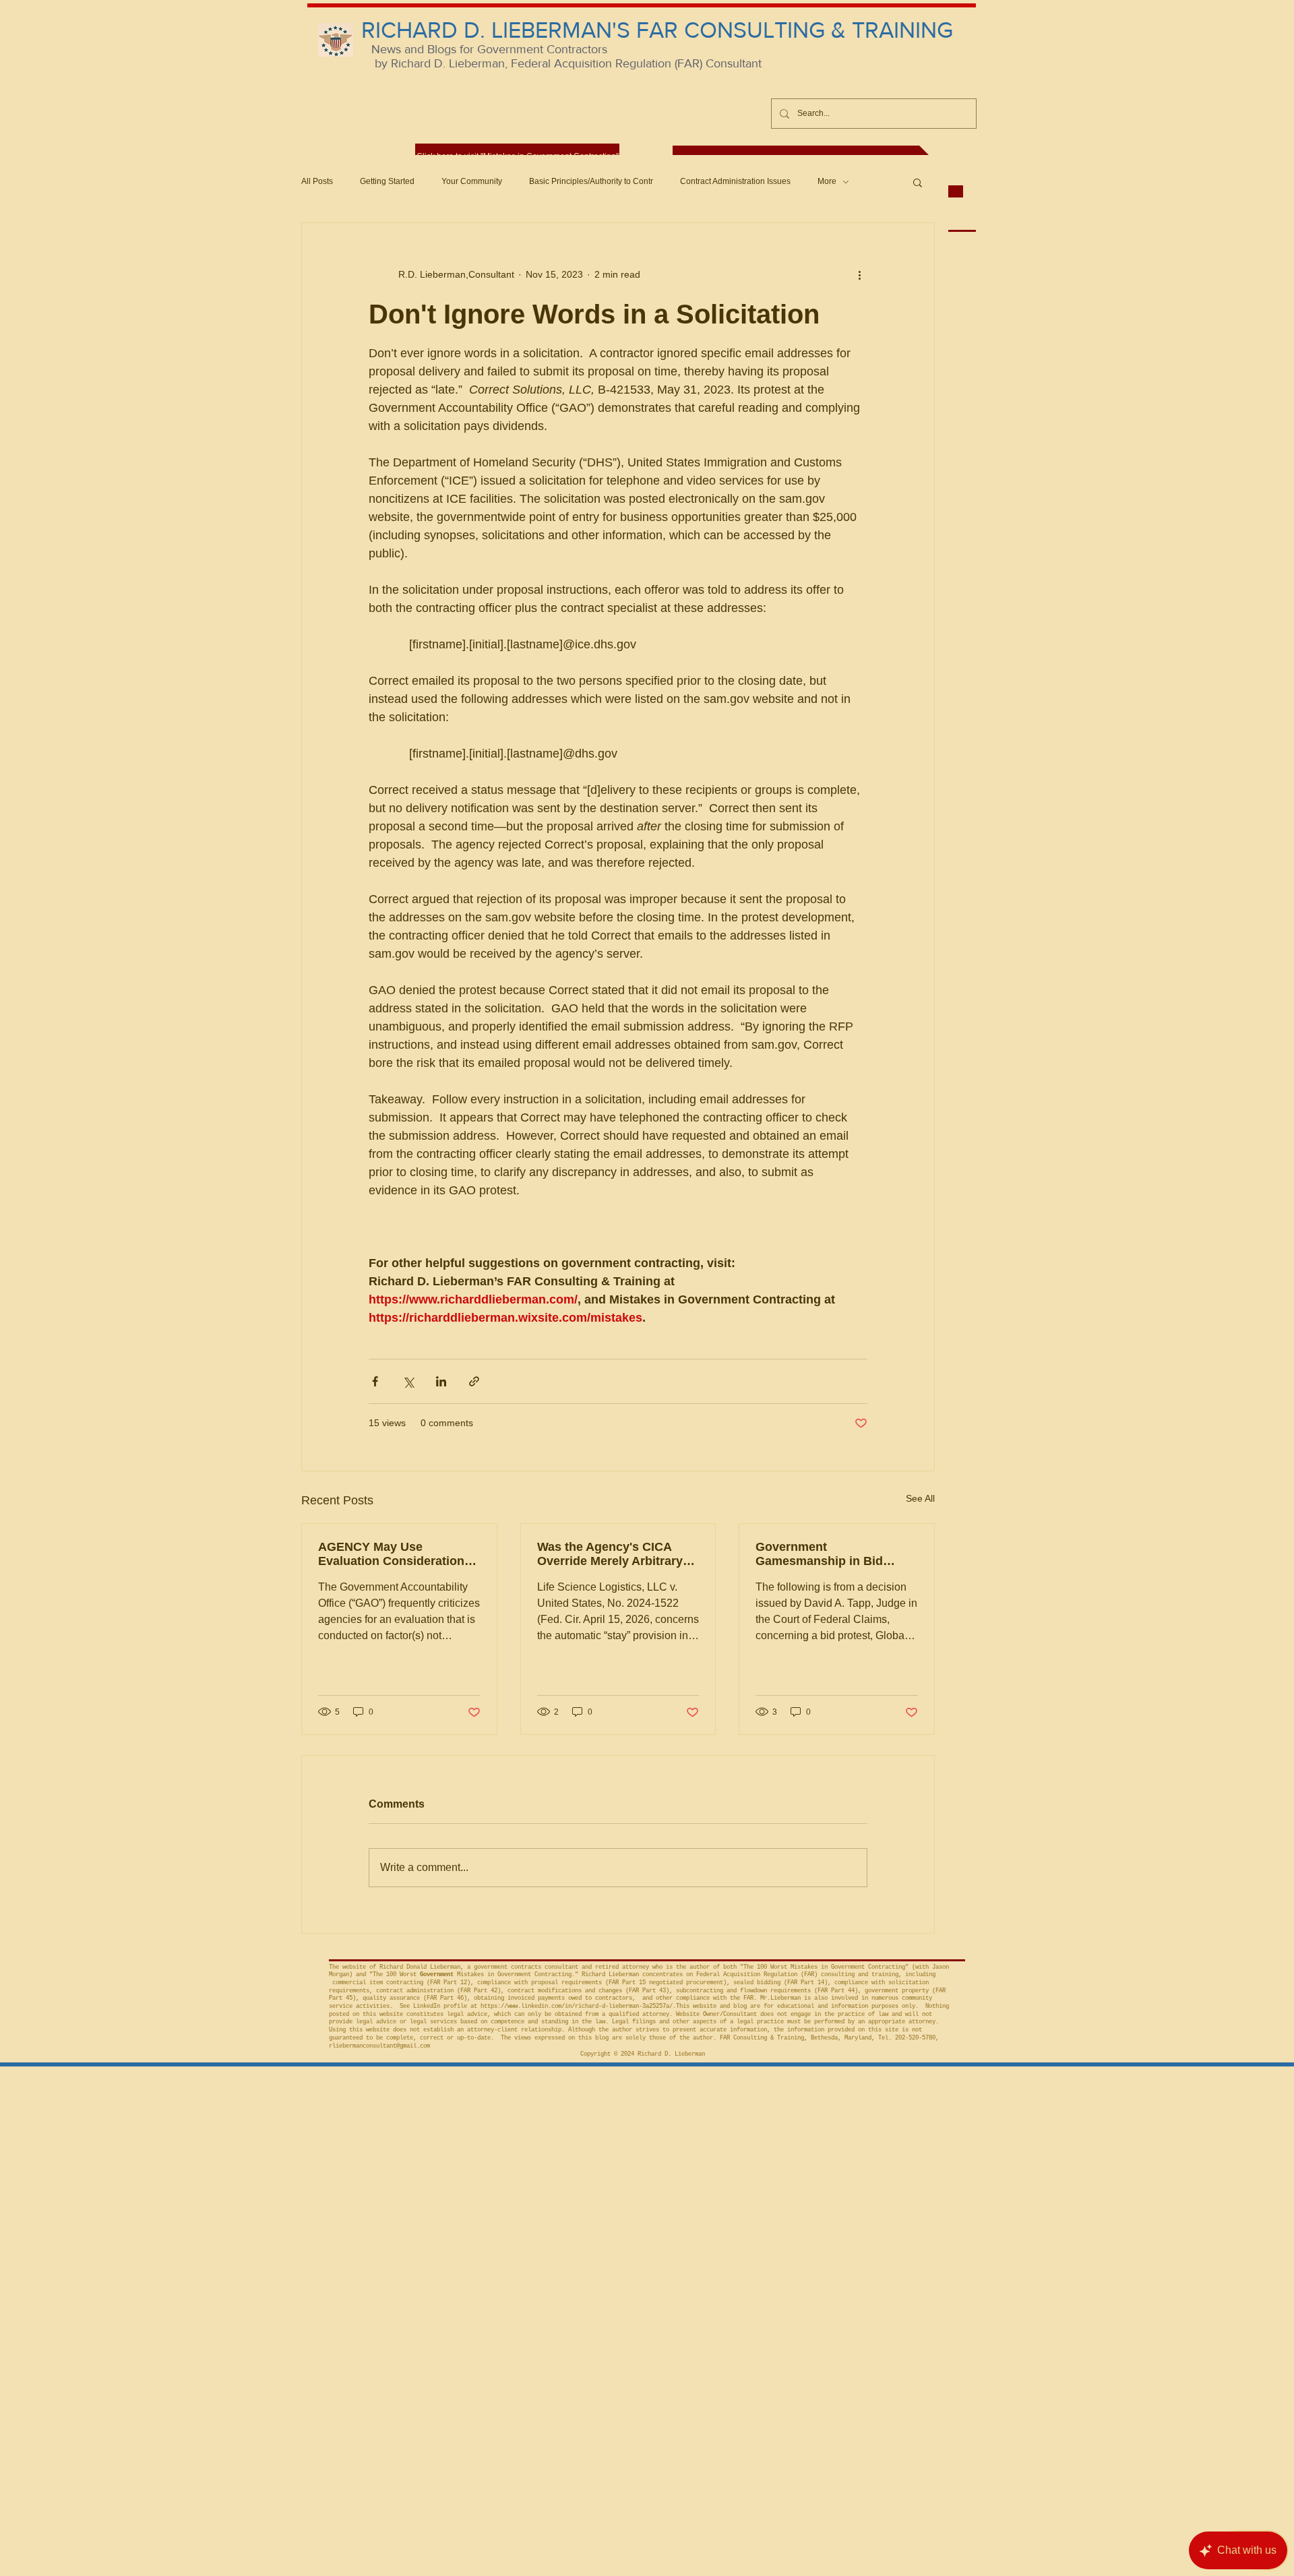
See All (920, 1498)
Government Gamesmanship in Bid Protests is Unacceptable (828, 1554)
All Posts (317, 181)
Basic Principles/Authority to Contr (591, 181)
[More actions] (859, 274)
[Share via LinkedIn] (441, 1381)
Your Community (472, 181)
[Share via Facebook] (375, 1381)
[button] (918, 182)
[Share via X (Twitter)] (408, 1381)
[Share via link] (474, 1381)
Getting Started (387, 181)
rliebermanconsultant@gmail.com (379, 2046)
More (827, 181)
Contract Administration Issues (735, 181)
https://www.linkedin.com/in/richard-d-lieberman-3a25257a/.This (585, 2006)
